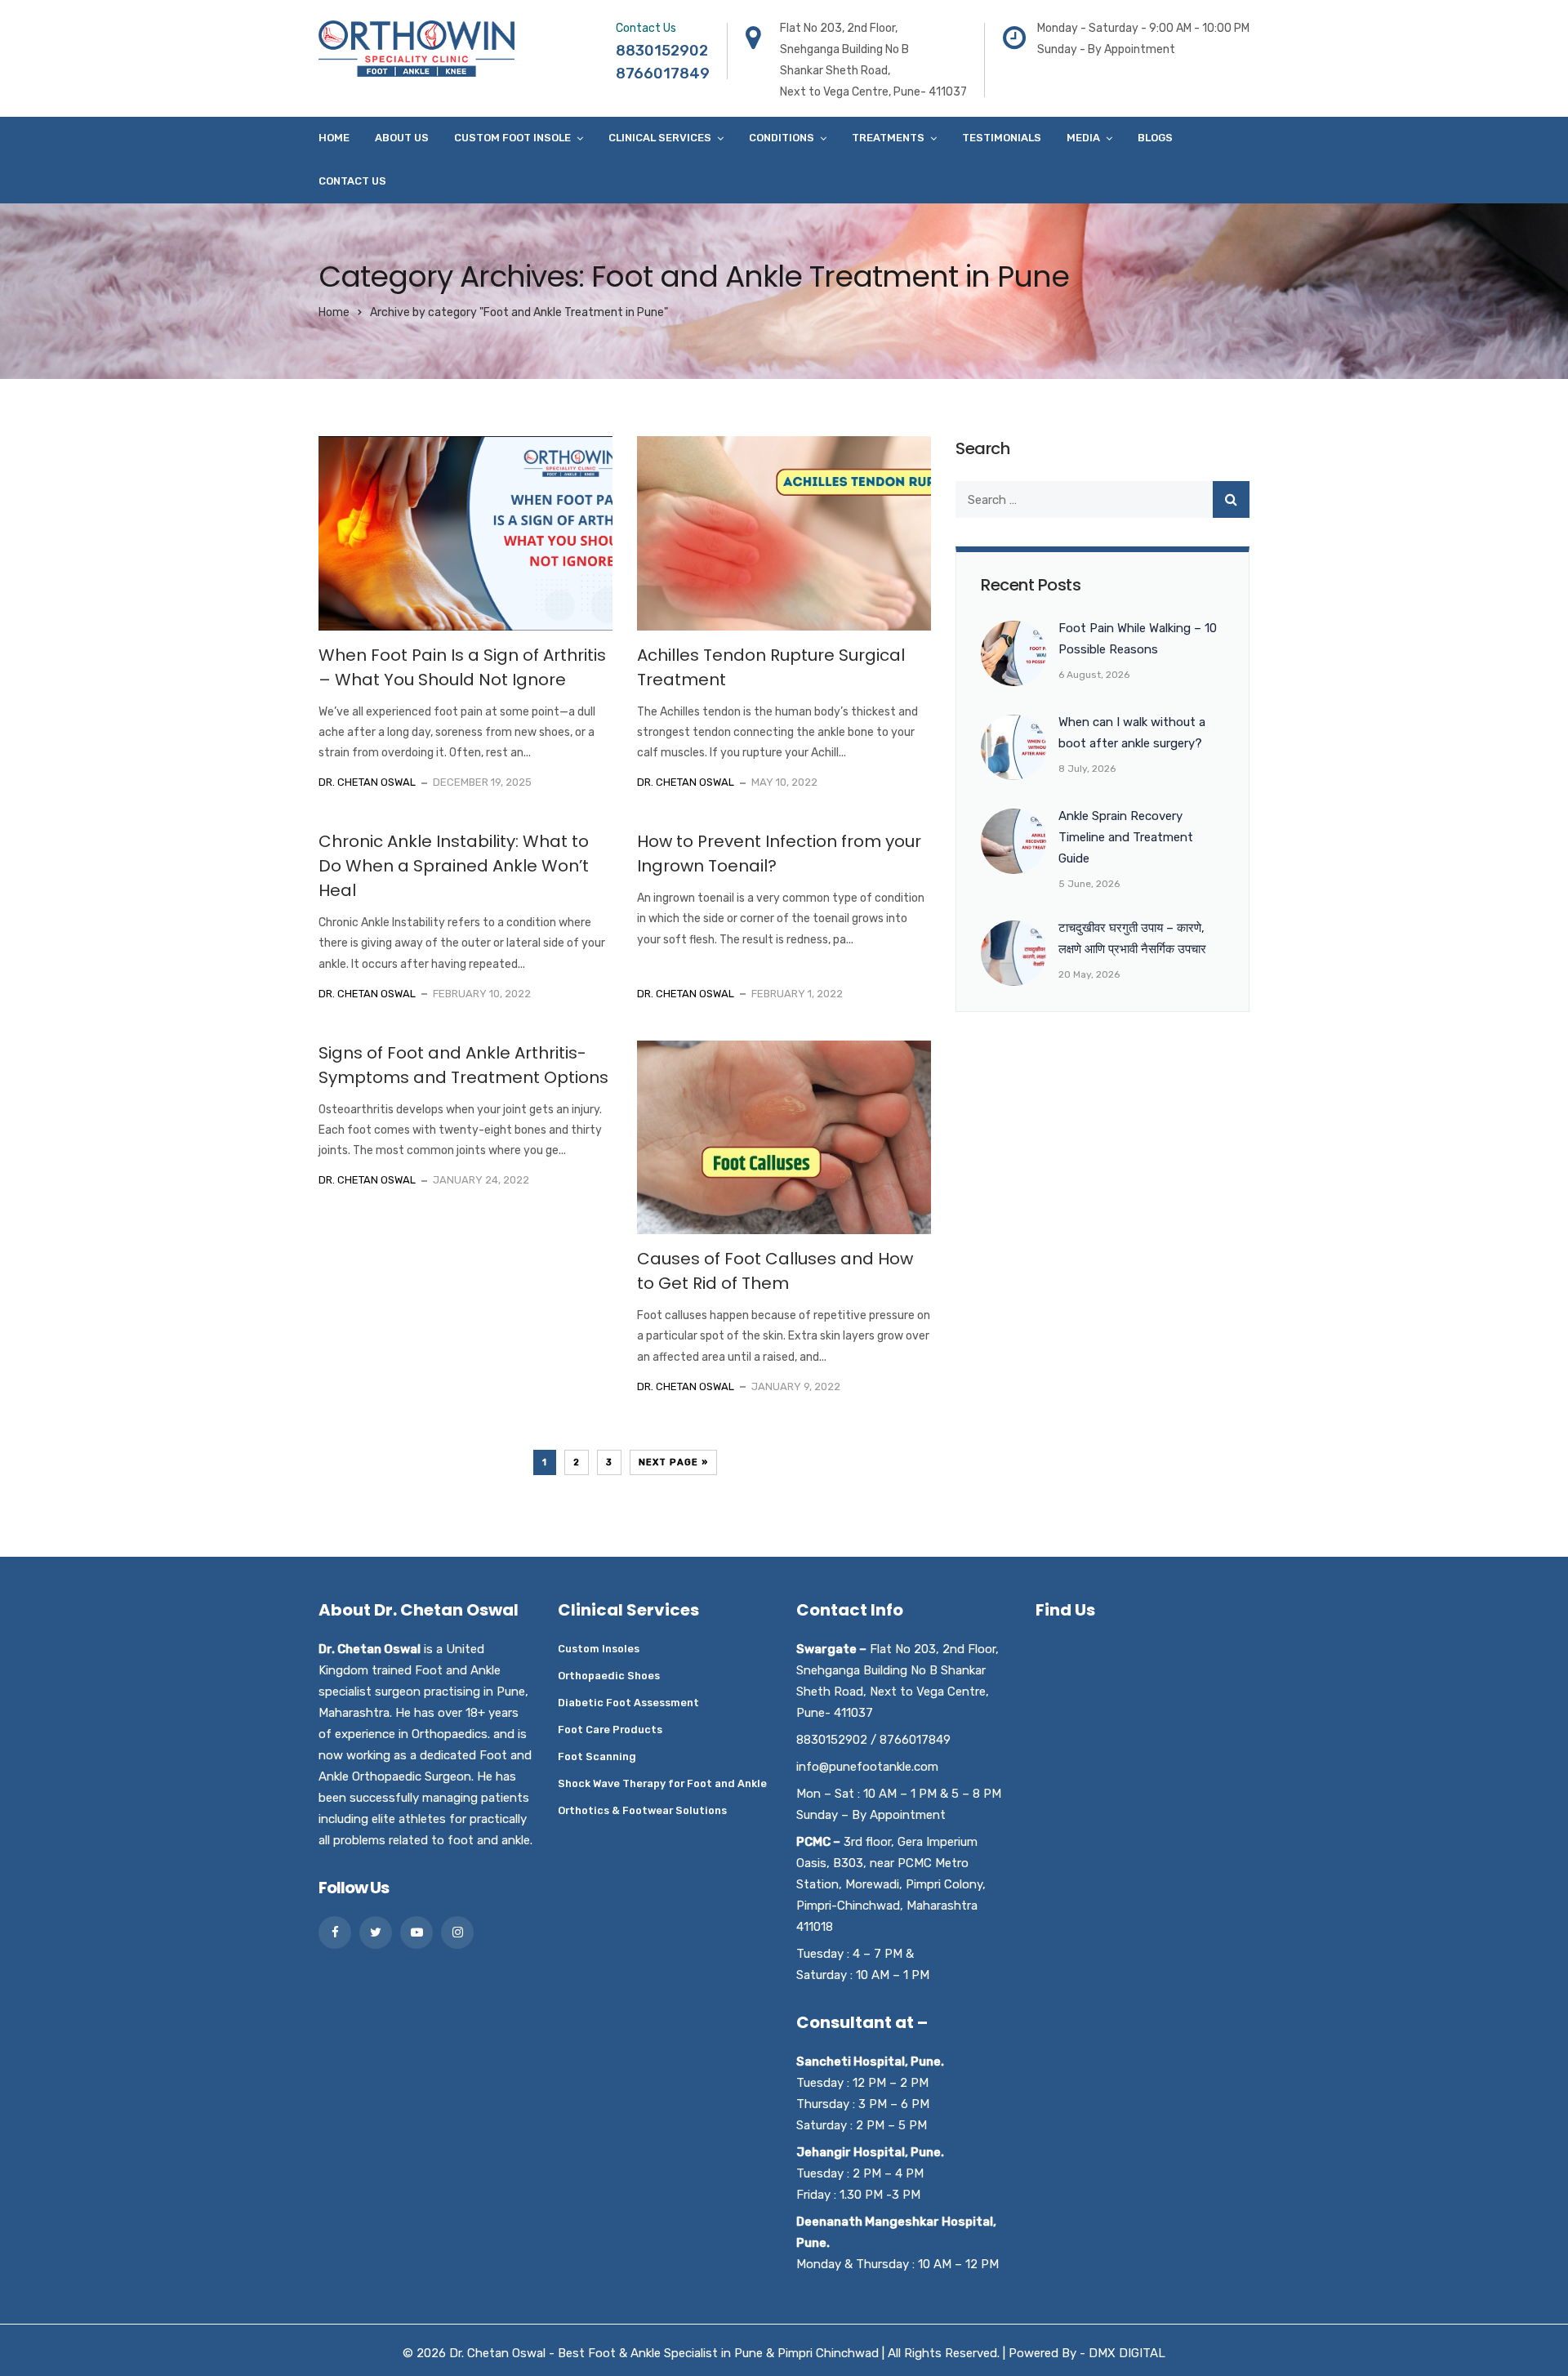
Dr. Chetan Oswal (367, 782)
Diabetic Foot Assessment (628, 1703)
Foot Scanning (597, 1756)
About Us (402, 138)
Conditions (782, 138)
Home (334, 138)
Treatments (888, 138)
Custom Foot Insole (512, 138)
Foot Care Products (610, 1730)
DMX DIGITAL (1127, 2353)
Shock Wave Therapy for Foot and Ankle (662, 1783)
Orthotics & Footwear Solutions (642, 1810)
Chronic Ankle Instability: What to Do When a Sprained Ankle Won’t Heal (454, 866)
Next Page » (673, 1462)
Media (1083, 138)
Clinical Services (660, 138)
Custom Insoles (599, 1649)
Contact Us (352, 181)
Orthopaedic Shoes (609, 1676)
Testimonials (1002, 138)
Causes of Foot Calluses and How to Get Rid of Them (775, 1271)
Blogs (1155, 138)
